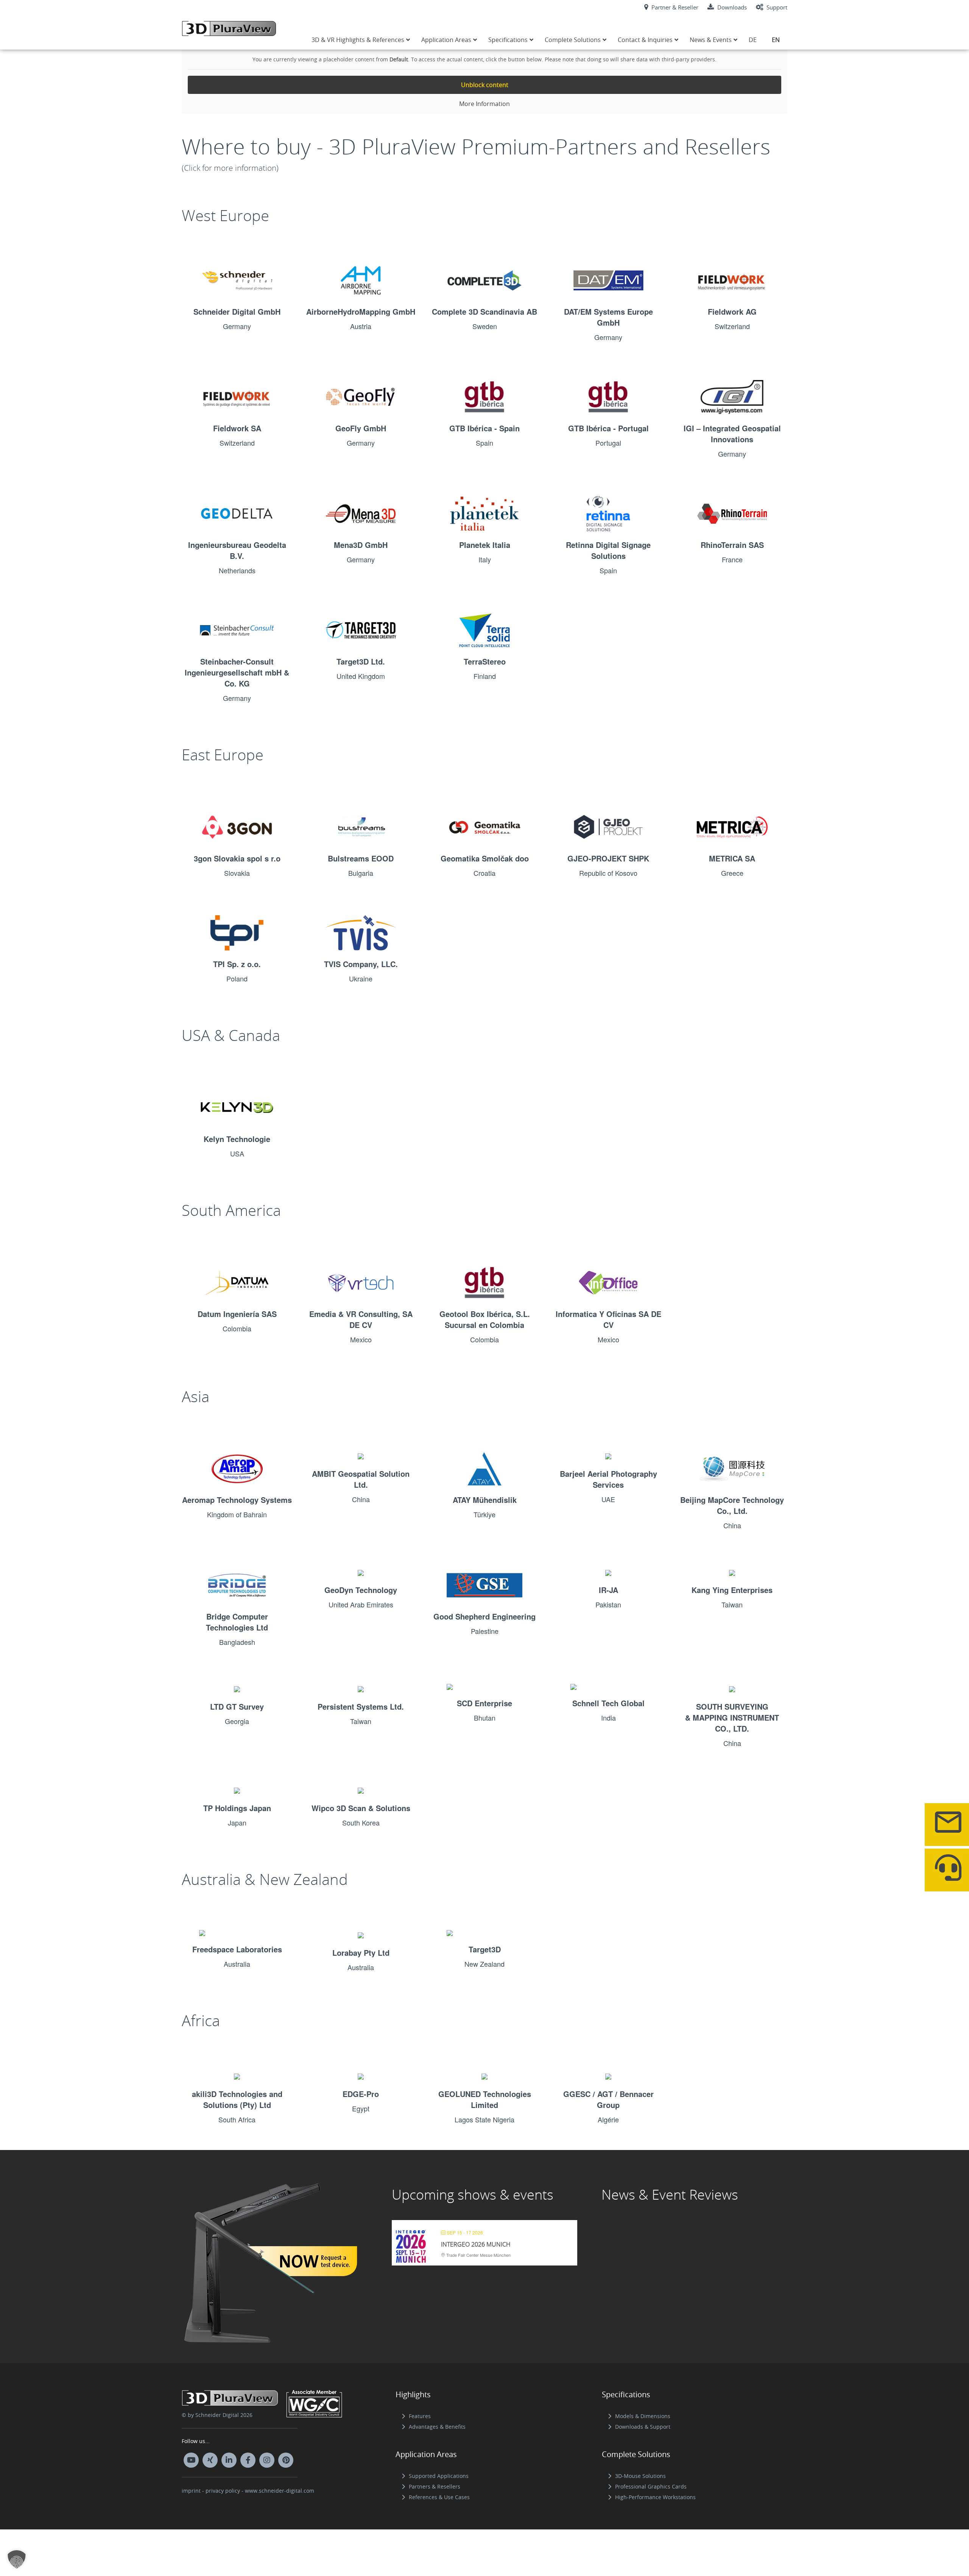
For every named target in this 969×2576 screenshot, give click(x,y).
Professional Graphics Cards (651, 2486)
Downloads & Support (643, 2427)
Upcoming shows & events (473, 2194)
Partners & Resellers (435, 2486)
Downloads (731, 7)
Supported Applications (439, 2476)
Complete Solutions (636, 2454)
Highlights (413, 2394)
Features (420, 2416)
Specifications (626, 2394)
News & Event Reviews (670, 2194)
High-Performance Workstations (655, 2497)
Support (776, 7)
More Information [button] (484, 104)
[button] (17, 2559)
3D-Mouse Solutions (640, 2476)
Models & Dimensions (643, 2416)
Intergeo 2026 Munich (476, 2244)
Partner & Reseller (674, 7)
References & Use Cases (439, 2497)
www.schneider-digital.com (280, 2491)
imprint (191, 2491)
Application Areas (426, 2454)
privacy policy (223, 2491)
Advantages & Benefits (437, 2427)
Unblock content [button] (485, 85)
